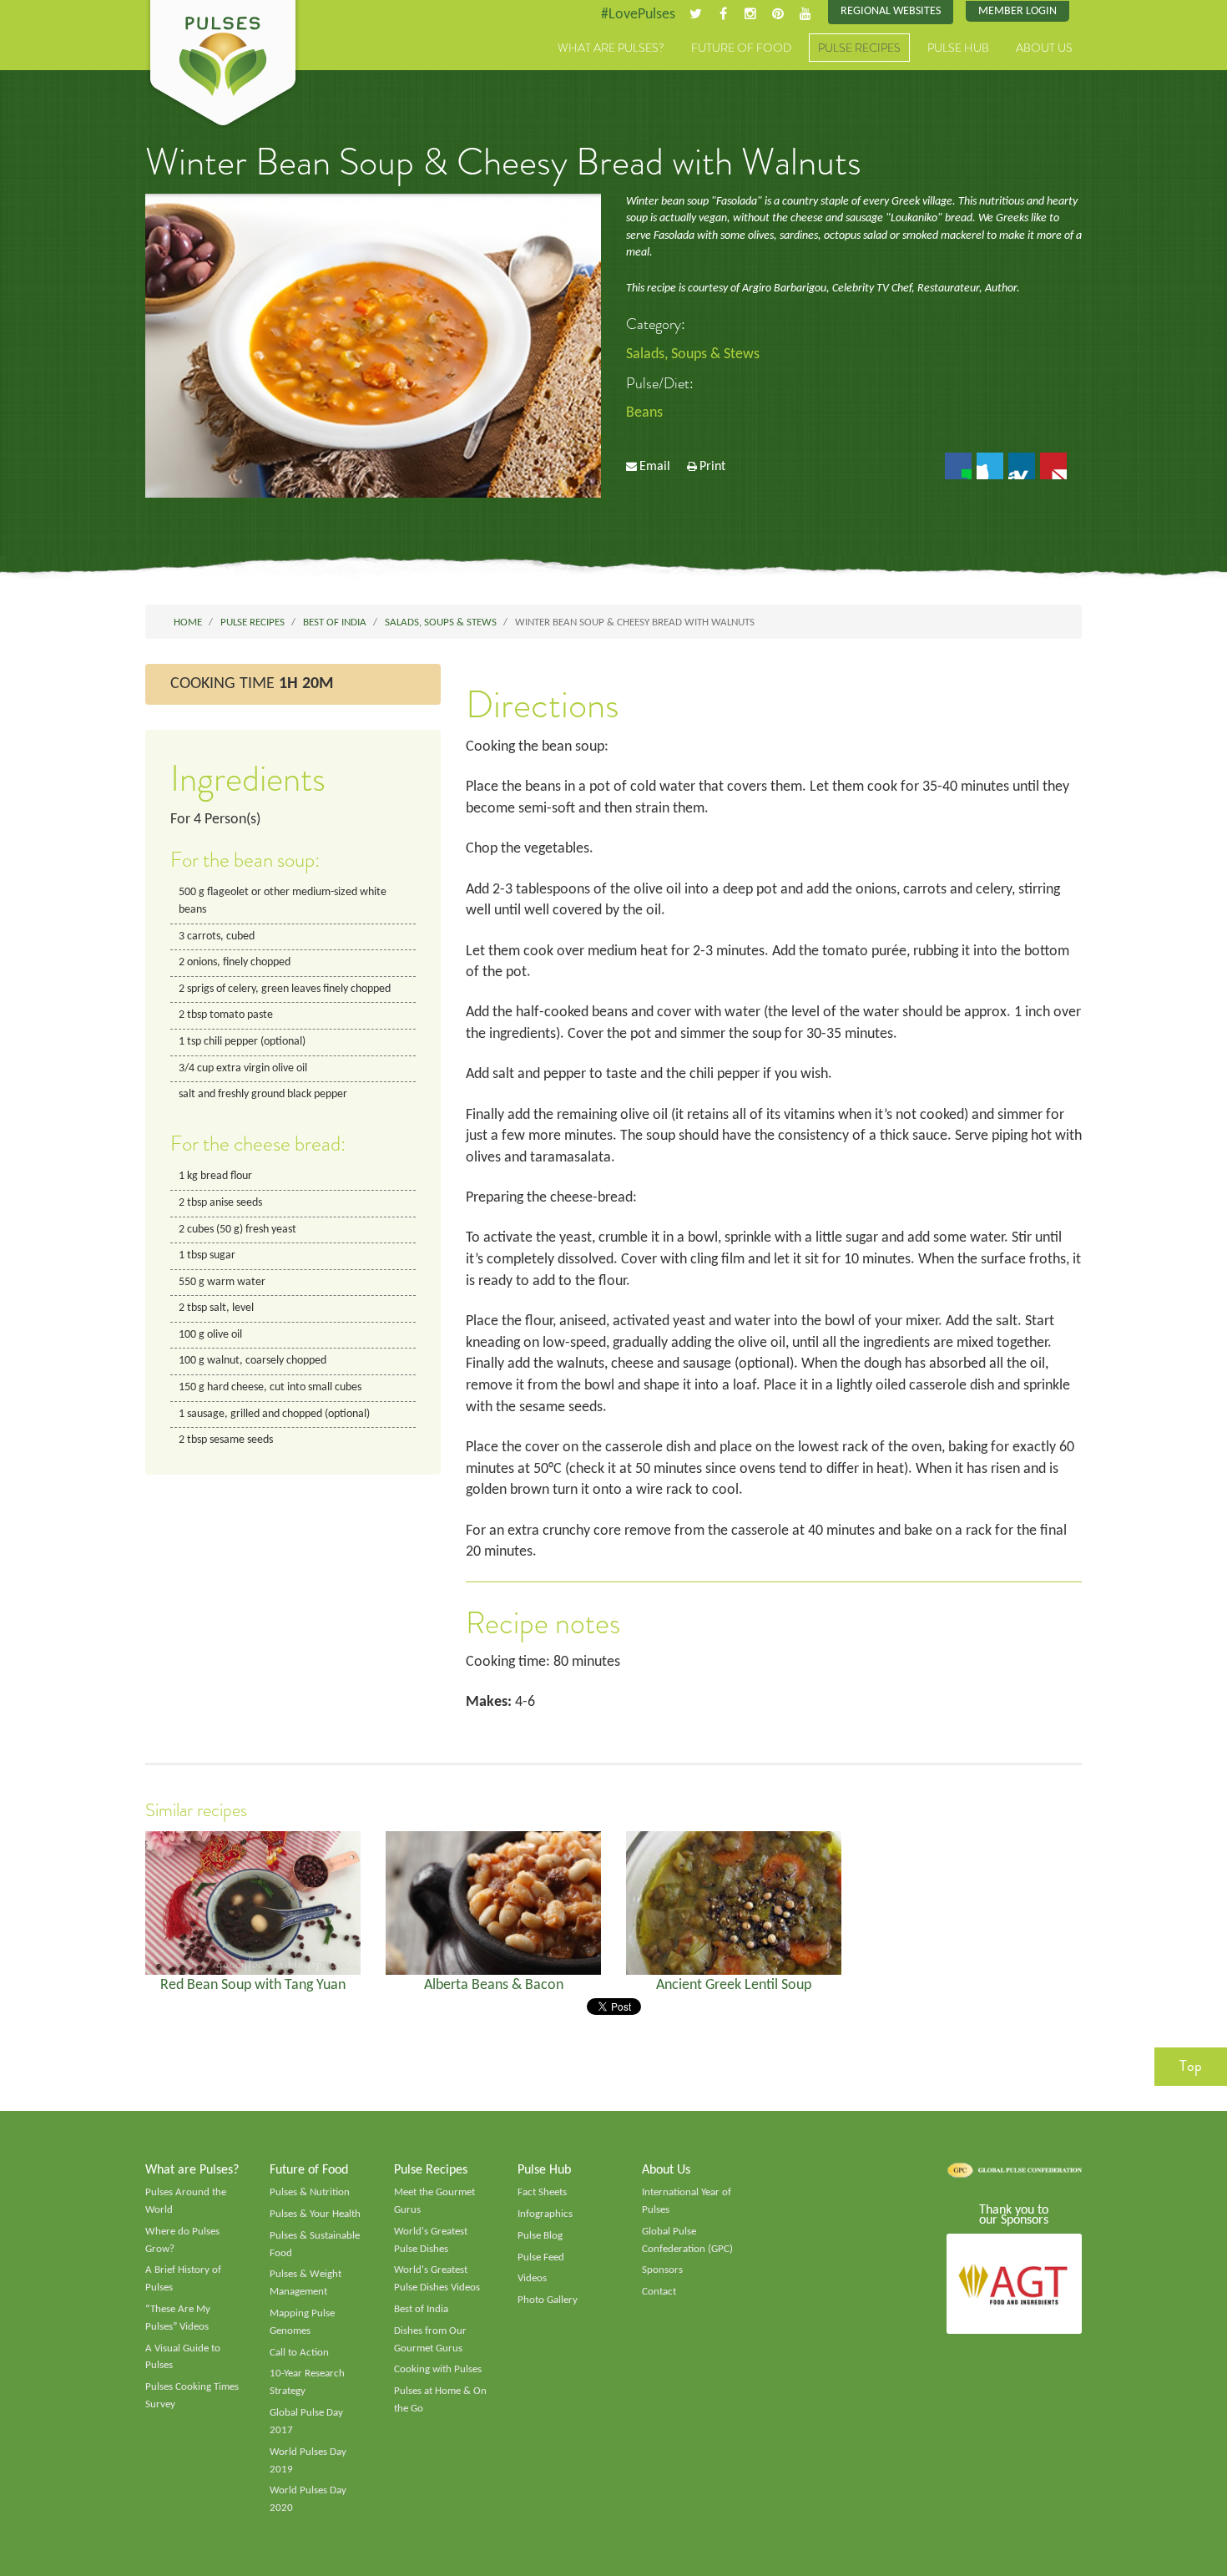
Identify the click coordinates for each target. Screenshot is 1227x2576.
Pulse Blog (540, 2236)
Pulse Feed (541, 2257)
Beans (644, 413)
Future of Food (741, 48)
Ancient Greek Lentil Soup (734, 1985)
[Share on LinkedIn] (1022, 466)
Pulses (223, 65)
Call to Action (299, 2353)
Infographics (545, 2214)
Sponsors (662, 2270)
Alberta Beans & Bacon (494, 1985)
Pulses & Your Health (315, 2214)
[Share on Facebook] (958, 466)
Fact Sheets (542, 2192)
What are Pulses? (611, 48)
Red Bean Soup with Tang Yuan (253, 1985)
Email (655, 467)
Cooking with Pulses (438, 2369)
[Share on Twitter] (990, 466)
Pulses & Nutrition (310, 2192)
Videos (532, 2278)
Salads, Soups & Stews (693, 354)
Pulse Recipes (859, 48)
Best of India (421, 2309)
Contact (659, 2292)
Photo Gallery (548, 2300)
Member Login (1017, 11)
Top (1191, 2066)
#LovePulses (638, 15)
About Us (1044, 48)
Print (712, 467)
